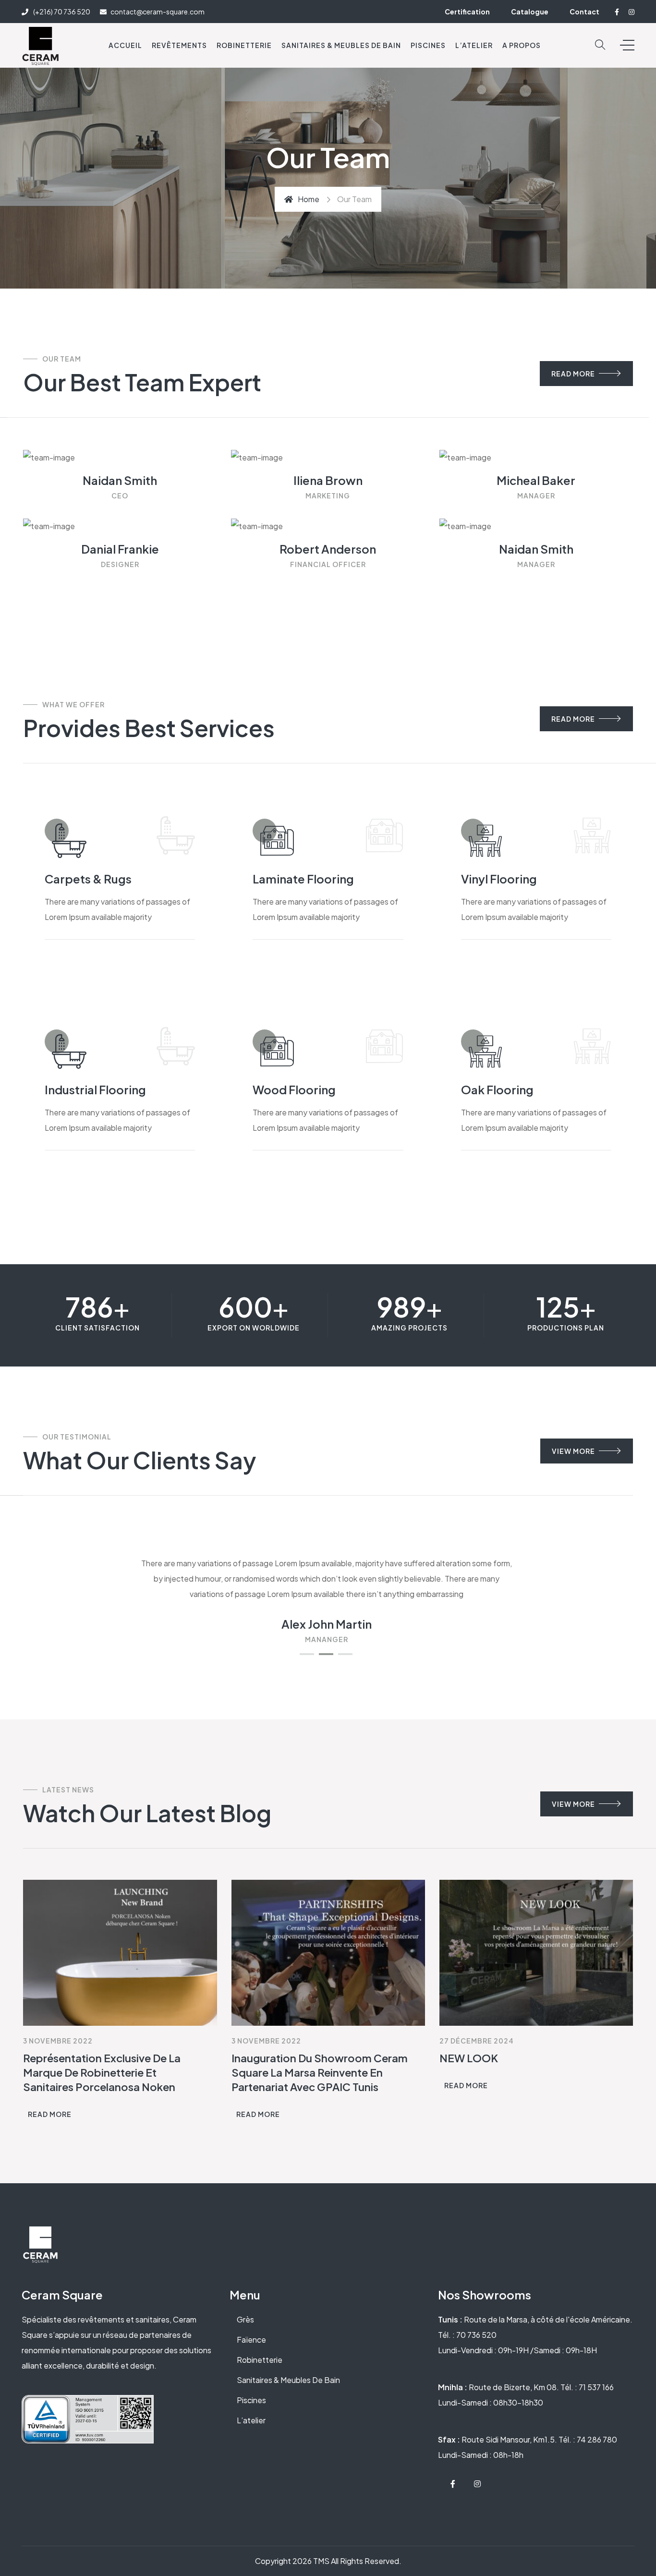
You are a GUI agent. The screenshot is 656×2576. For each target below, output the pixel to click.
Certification (467, 12)
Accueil (125, 45)
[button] (307, 1654)
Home (309, 199)
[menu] (627, 45)
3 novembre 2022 (58, 2041)
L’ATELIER (474, 45)
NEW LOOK (469, 2058)
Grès (245, 2319)
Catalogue (530, 12)
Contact (584, 12)
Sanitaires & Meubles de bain (341, 45)
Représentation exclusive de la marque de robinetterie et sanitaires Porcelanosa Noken (102, 2072)
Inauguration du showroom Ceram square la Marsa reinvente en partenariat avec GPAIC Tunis (320, 2072)
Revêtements (179, 45)
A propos (522, 45)
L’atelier (251, 2420)
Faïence (251, 2340)
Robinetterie (244, 45)
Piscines (428, 45)
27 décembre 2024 (477, 2041)
